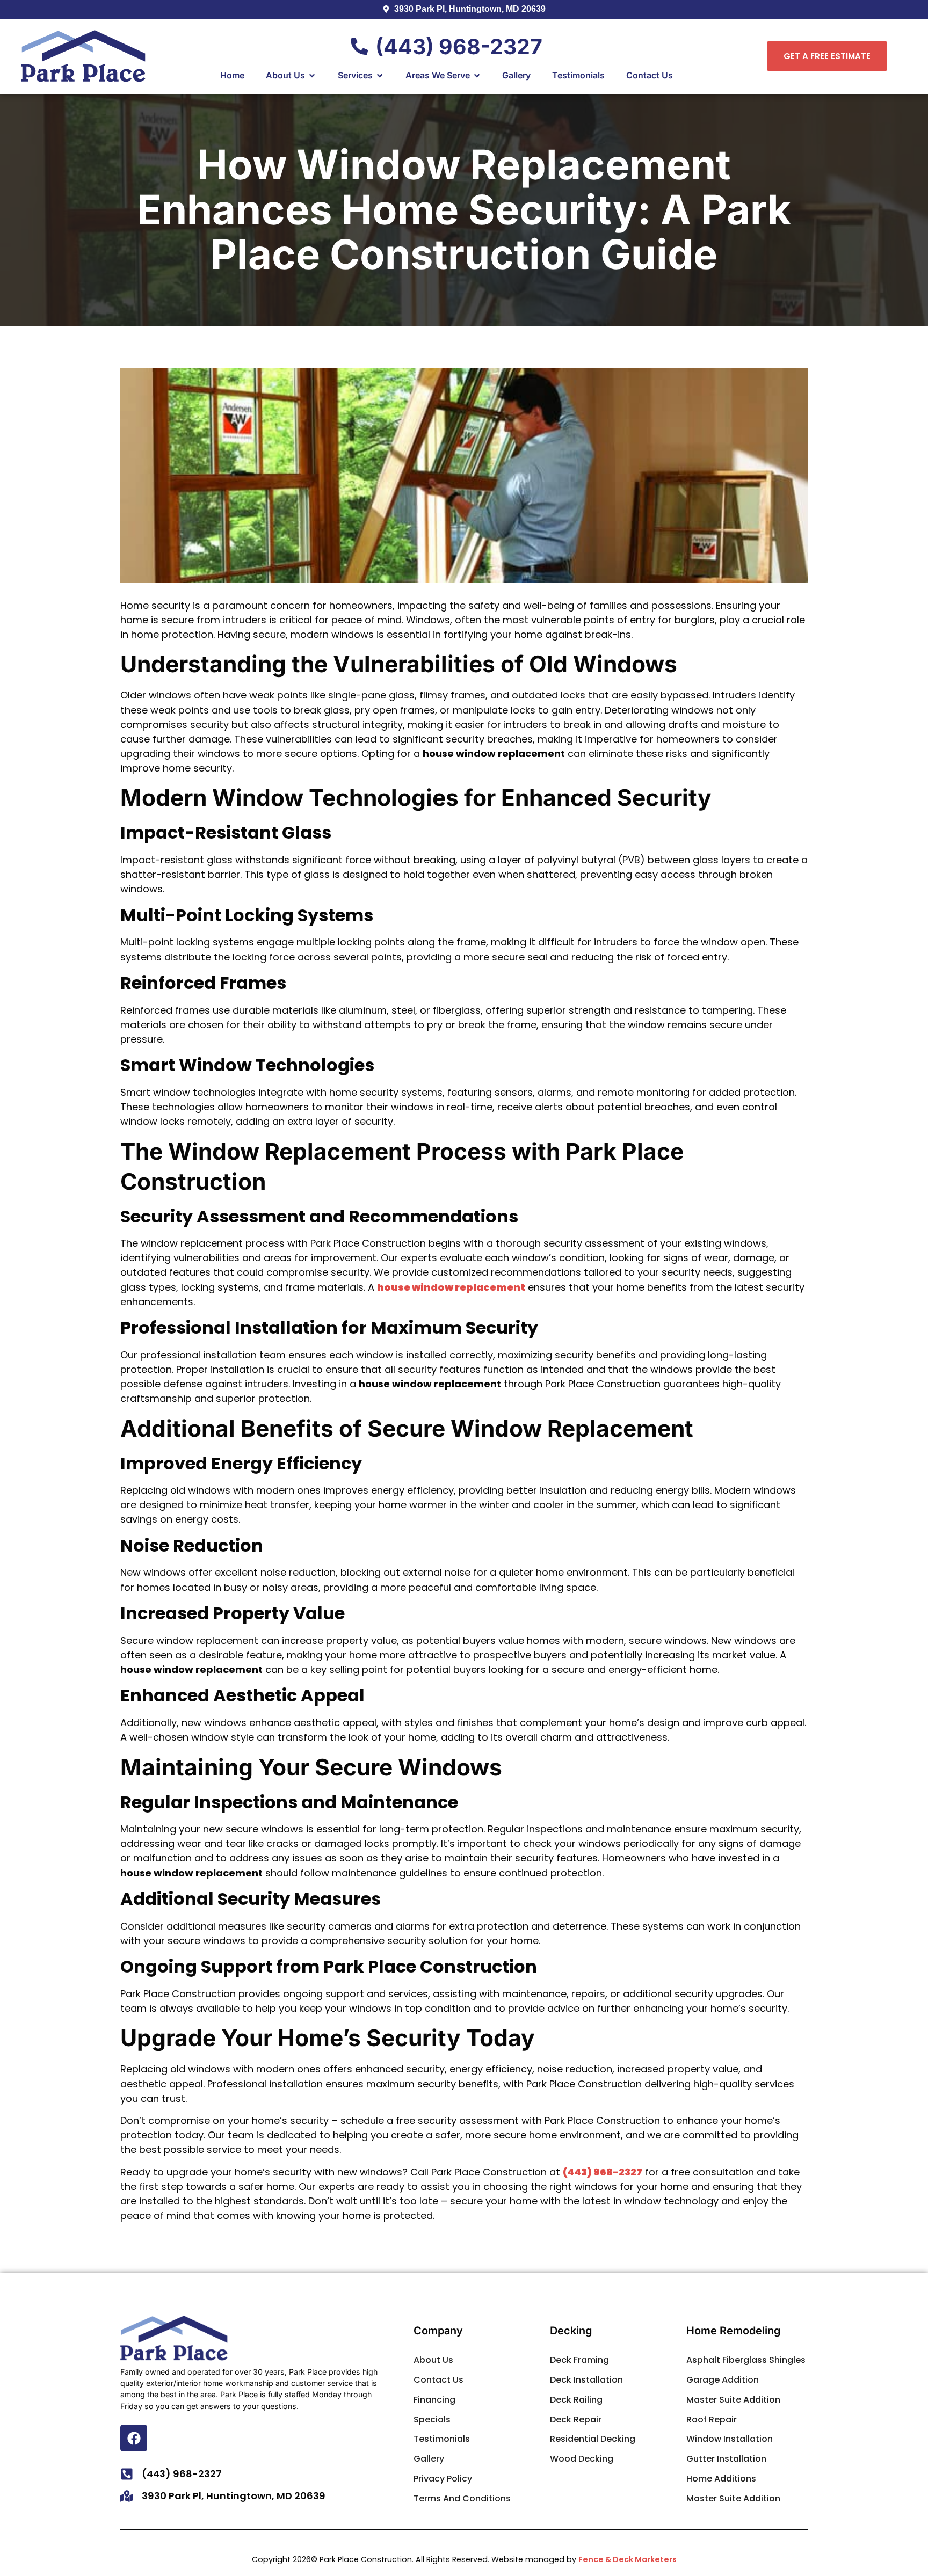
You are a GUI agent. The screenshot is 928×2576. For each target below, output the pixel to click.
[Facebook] (134, 2438)
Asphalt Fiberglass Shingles (746, 2360)
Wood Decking (582, 2459)
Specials (432, 2419)
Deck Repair (576, 2419)
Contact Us (438, 2380)
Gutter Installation (726, 2459)
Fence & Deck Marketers (628, 2559)
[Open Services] (380, 76)
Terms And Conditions (462, 2498)
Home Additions (721, 2479)
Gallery (429, 2459)
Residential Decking (593, 2439)
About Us (433, 2360)
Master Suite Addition (733, 2400)
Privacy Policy (443, 2479)
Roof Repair (712, 2419)
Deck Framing (579, 2360)
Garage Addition (723, 2380)
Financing (434, 2400)
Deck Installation (586, 2380)
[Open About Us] (312, 76)
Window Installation (730, 2439)
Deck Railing (576, 2400)
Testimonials (442, 2439)
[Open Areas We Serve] (477, 76)
